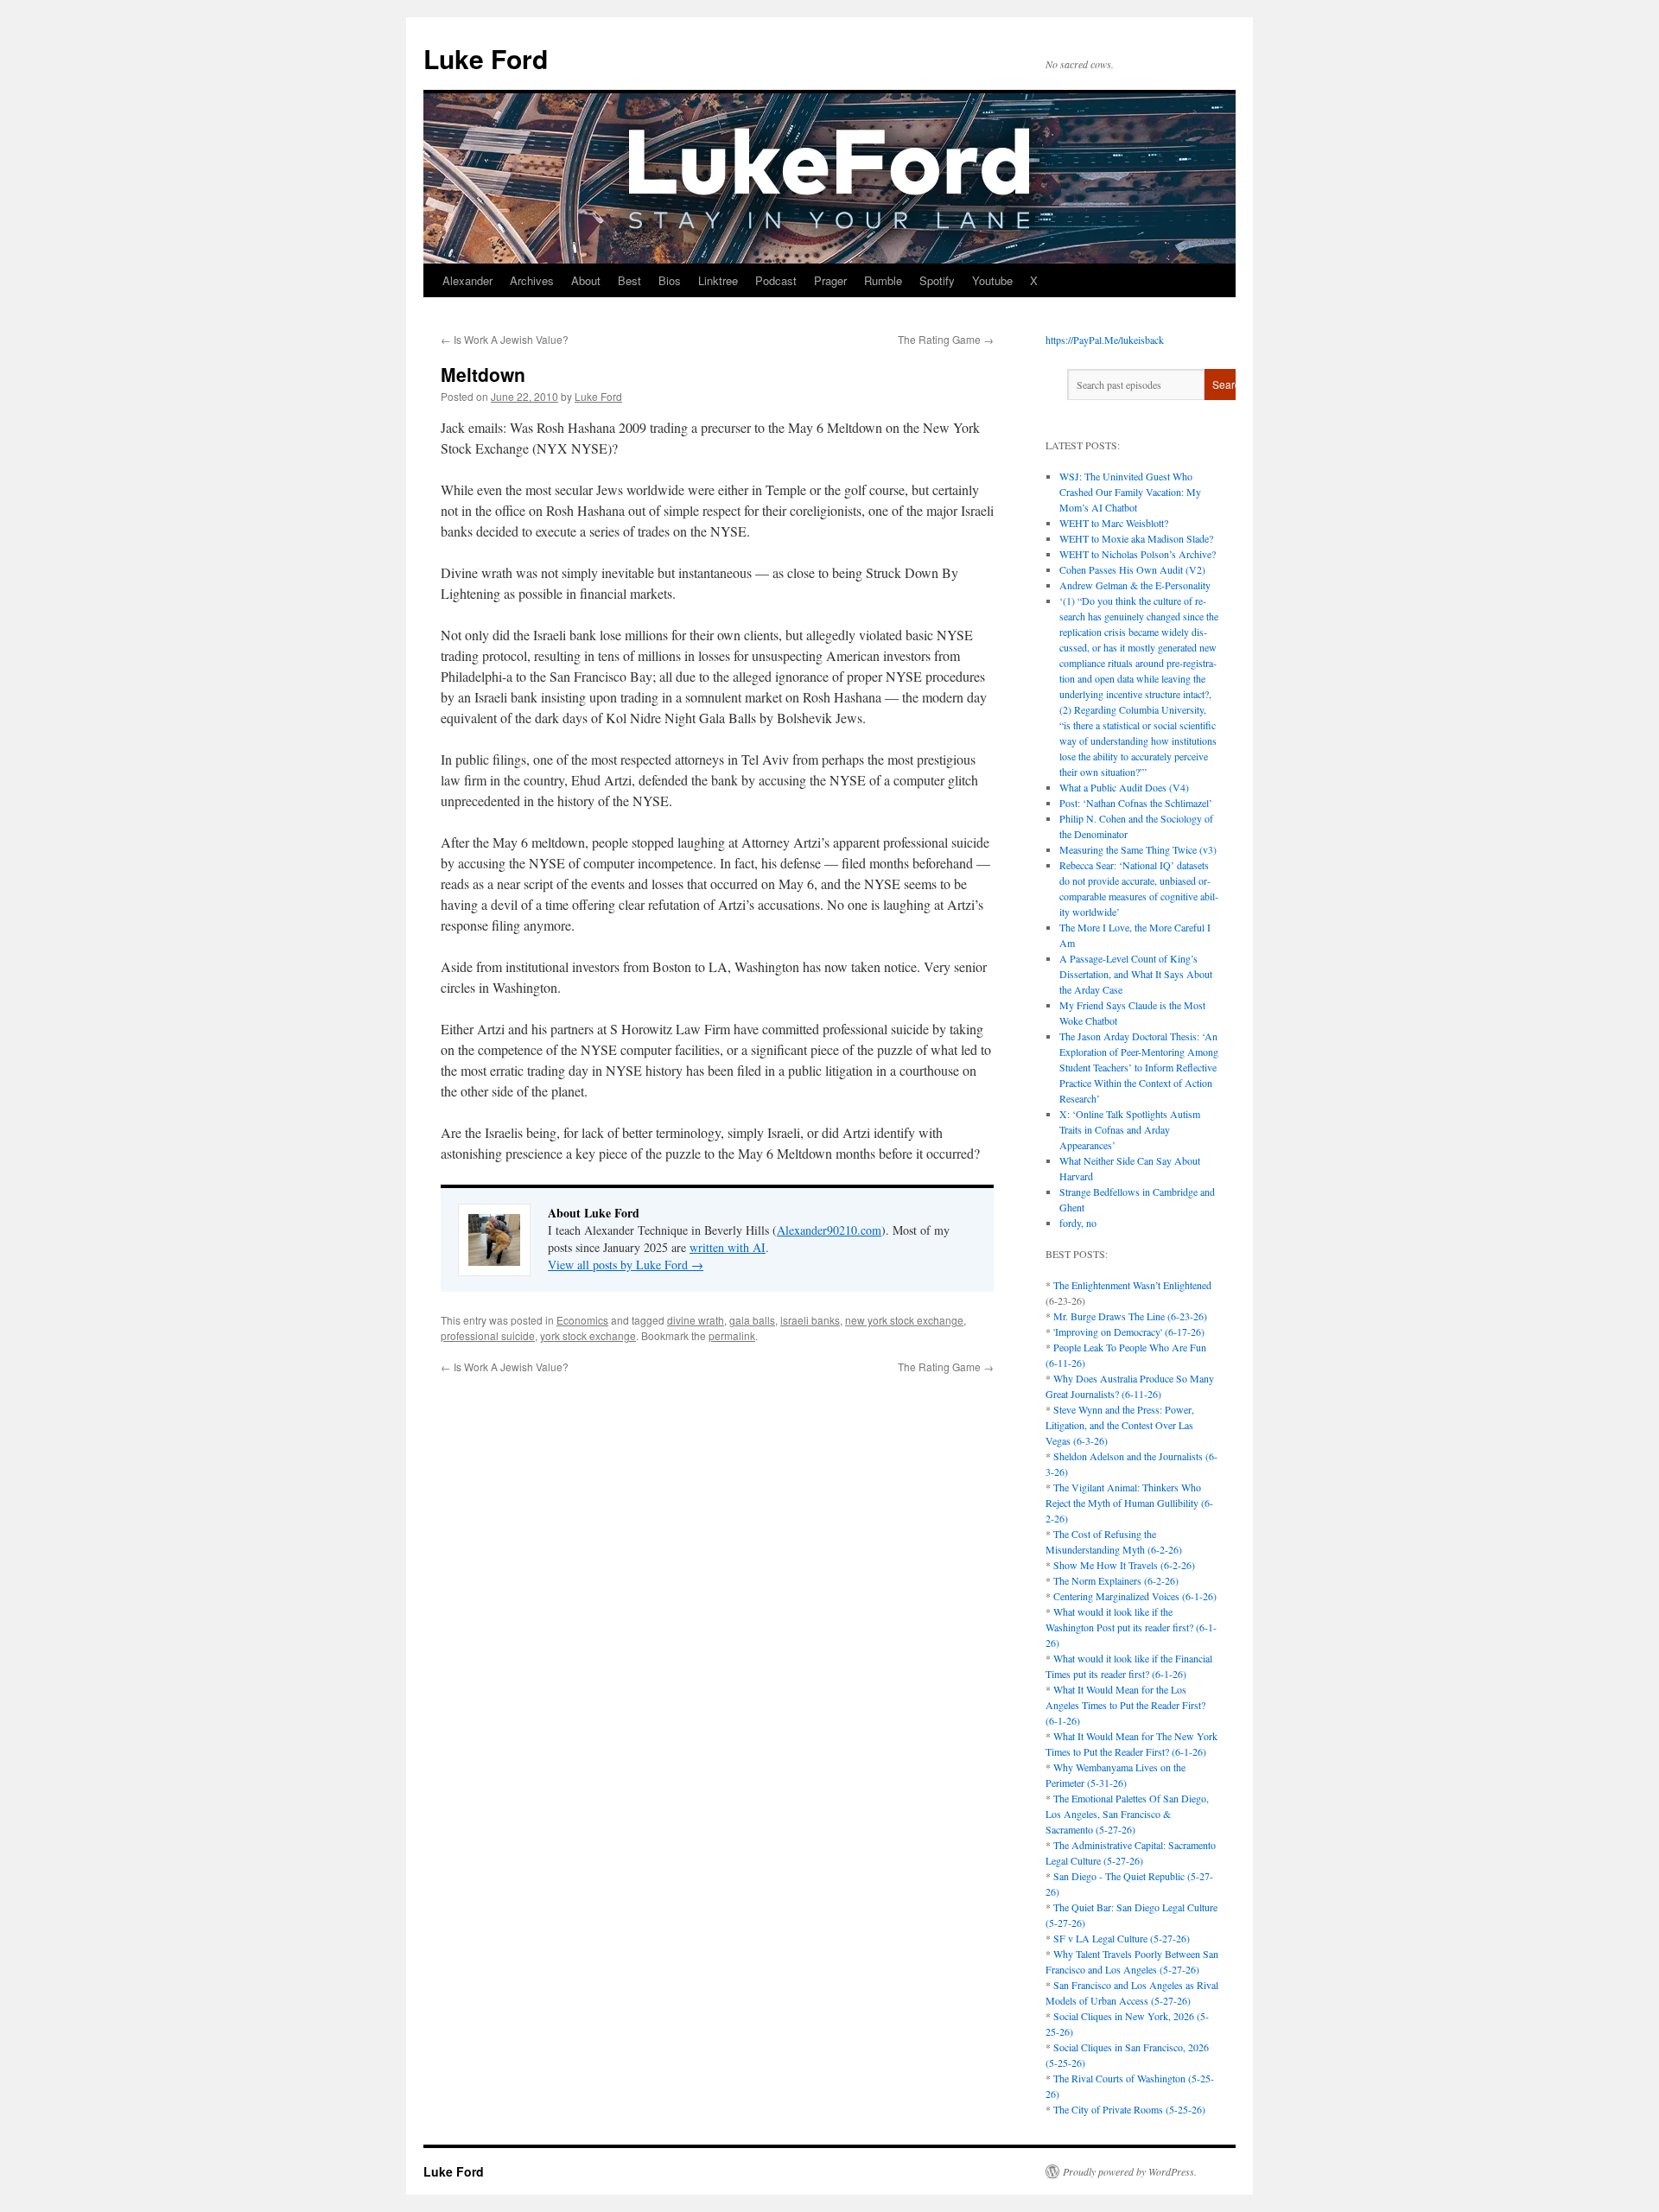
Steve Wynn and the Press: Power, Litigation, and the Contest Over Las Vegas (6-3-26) (1120, 1425)
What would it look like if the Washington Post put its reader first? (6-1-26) (1131, 1627)
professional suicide (488, 1335)
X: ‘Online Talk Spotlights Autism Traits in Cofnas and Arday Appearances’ (1130, 1129)
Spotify (937, 280)
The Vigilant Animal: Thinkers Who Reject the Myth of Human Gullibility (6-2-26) (1129, 1503)
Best (629, 280)
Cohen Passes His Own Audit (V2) (1132, 569)
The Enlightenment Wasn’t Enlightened (1132, 1285)
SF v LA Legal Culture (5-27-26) (1122, 1938)
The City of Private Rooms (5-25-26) (1129, 2109)
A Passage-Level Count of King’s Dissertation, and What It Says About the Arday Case (1136, 974)
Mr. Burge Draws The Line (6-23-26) (1130, 1316)
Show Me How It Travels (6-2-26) (1124, 1565)
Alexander (467, 280)
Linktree (718, 280)
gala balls (752, 1320)
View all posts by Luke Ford (626, 1265)
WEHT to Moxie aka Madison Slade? (1136, 538)
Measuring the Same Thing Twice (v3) (1138, 849)
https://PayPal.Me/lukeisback (1105, 340)
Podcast (776, 280)
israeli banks (810, 1320)
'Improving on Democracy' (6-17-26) (1129, 1332)
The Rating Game (946, 339)
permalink (732, 1335)
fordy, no (1078, 1223)
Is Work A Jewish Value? (505, 339)
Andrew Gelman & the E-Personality (1135, 585)
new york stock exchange (904, 1320)
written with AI (728, 1247)
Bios (670, 280)
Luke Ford (486, 58)
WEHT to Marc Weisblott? (1114, 523)
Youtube (992, 280)
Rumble (883, 280)
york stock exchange (588, 1335)
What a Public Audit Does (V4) (1124, 787)
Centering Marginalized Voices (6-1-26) (1135, 1596)
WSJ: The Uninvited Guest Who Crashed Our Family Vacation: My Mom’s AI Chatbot (1130, 492)
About (586, 280)
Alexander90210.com (829, 1230)
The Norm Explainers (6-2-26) (1116, 1580)
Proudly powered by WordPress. (1130, 2171)
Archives (532, 280)
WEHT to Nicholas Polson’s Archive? (1138, 554)
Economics (582, 1320)
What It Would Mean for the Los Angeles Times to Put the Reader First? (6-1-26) (1125, 1705)
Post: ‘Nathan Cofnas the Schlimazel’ (1136, 803)
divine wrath (696, 1320)
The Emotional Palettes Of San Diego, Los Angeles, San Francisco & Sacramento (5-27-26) (1127, 1814)
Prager (830, 280)
